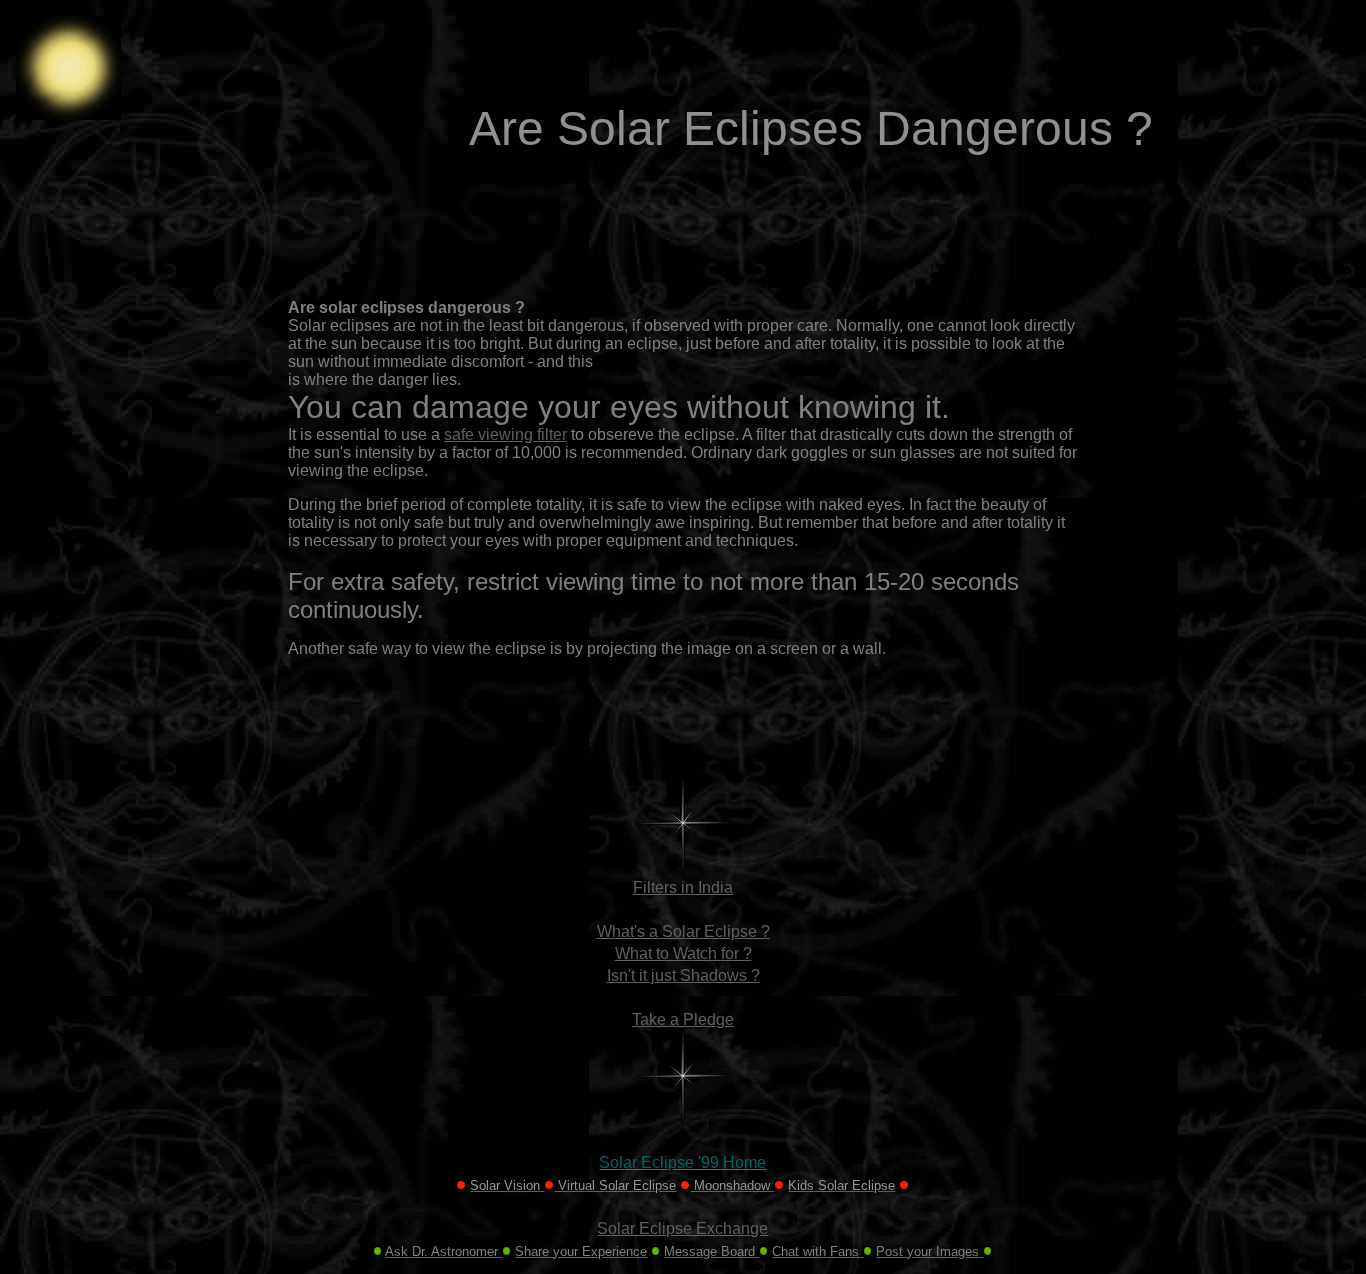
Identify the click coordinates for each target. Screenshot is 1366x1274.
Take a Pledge (683, 1019)
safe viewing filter (505, 434)
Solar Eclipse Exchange (682, 1228)
